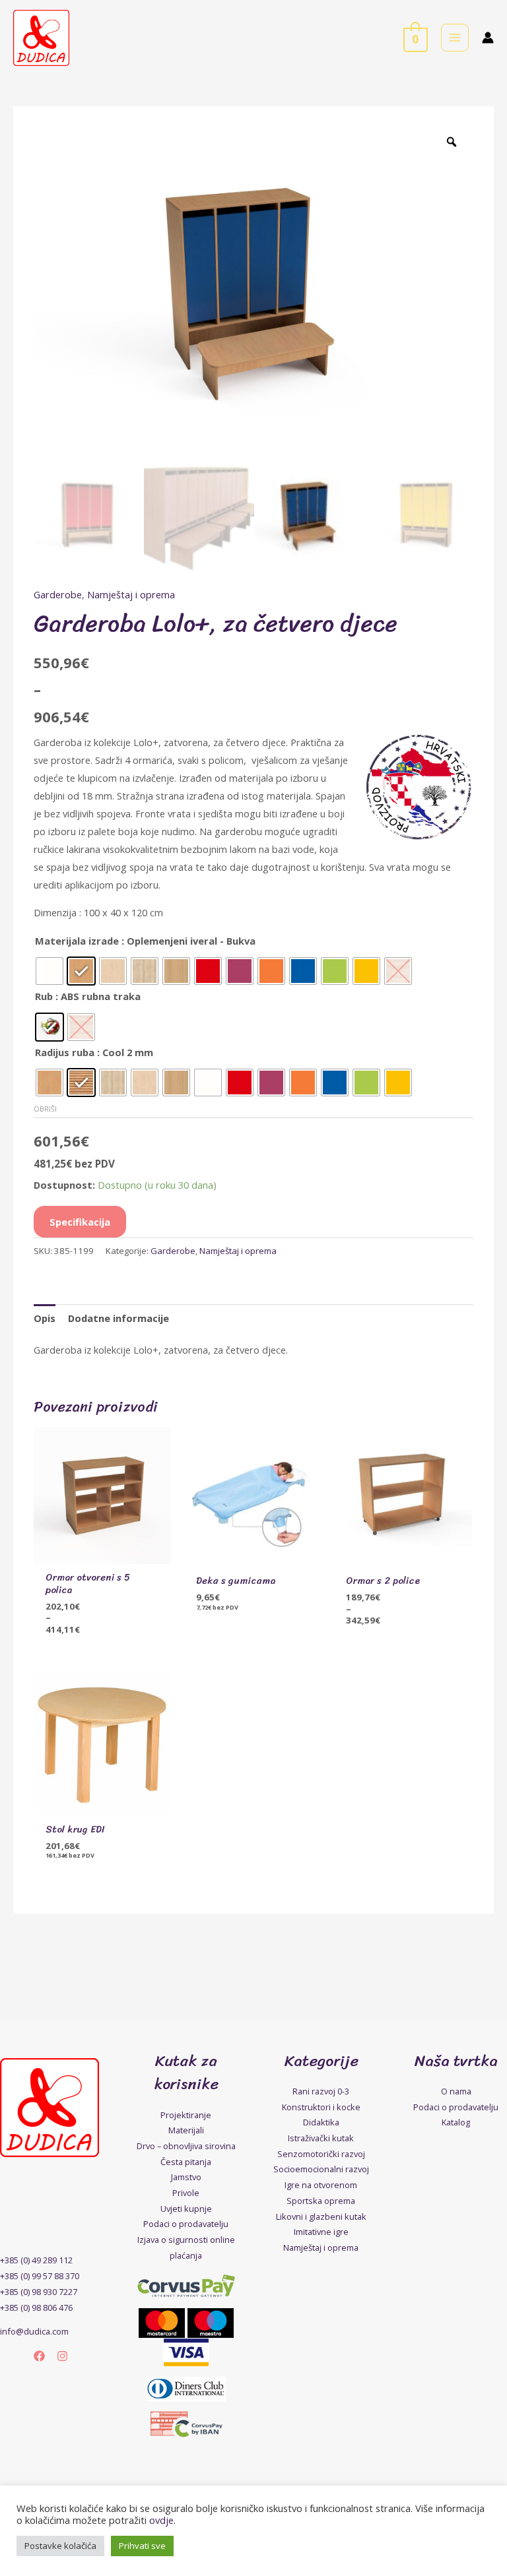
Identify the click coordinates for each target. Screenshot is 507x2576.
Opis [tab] (45, 1318)
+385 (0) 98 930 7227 (39, 2292)
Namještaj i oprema (131, 594)
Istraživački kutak (321, 2138)
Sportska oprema (321, 2201)
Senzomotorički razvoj (321, 2154)
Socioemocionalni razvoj (321, 2169)
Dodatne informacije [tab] (118, 1318)
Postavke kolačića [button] (60, 2546)
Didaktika (321, 2122)
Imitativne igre (321, 2232)
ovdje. (162, 2520)
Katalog (456, 2122)
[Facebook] (39, 2356)
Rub (44, 996)
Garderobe (58, 594)
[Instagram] (62, 2356)
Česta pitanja (186, 2162)
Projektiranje (186, 2115)
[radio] (50, 971)
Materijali (186, 2130)
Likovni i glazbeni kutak (321, 2216)
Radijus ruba (65, 1052)
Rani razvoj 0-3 (321, 2091)
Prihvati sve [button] (142, 2546)
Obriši (45, 1109)
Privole (186, 2193)
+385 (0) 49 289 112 (36, 2260)
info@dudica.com (34, 2331)
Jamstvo (186, 2177)
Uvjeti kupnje (186, 2209)
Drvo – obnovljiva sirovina (186, 2146)
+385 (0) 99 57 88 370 (40, 2276)
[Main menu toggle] (455, 38)
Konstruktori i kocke (321, 2107)
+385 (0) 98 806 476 (36, 2308)
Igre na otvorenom (321, 2185)
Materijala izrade (77, 941)
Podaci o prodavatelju (186, 2224)
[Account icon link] (488, 38)
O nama (456, 2091)
